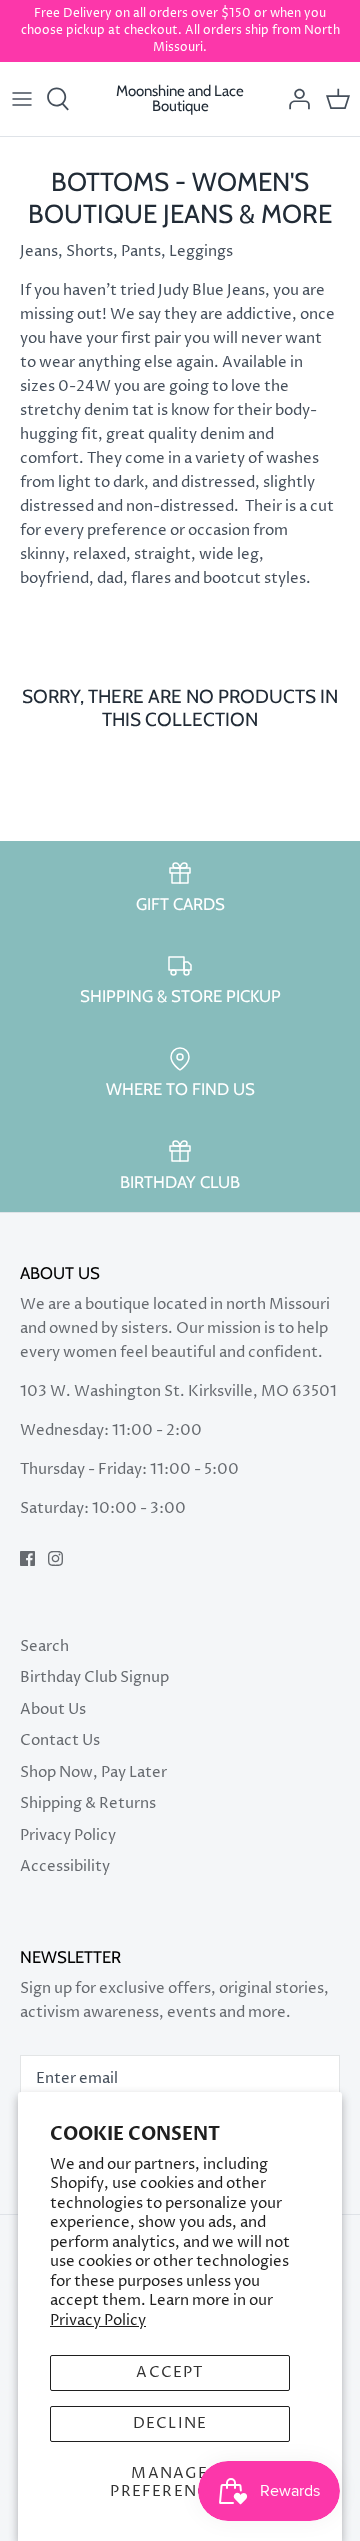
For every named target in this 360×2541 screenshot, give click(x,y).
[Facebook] (27, 1558)
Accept (169, 2372)
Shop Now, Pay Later (93, 1772)
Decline (170, 2423)
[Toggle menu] (22, 99)
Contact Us (60, 1740)
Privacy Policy (98, 2320)
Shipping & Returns (88, 1803)
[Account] (294, 99)
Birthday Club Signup (94, 1677)
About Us (53, 1709)
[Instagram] (55, 1558)
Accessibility (65, 1866)
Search (44, 1646)
